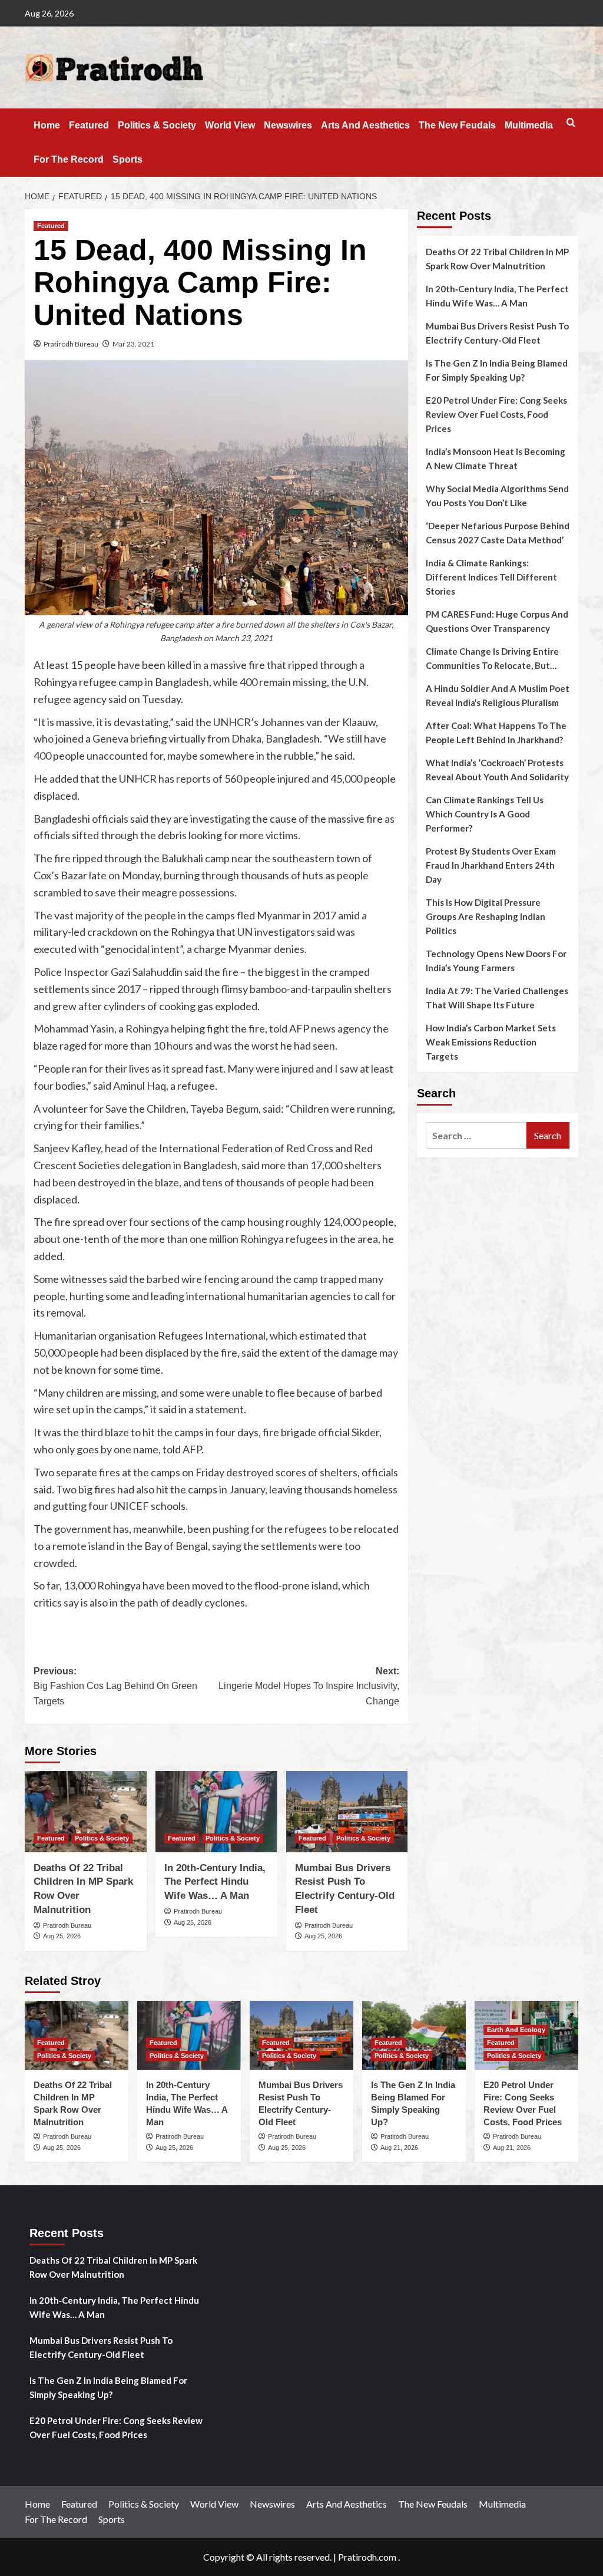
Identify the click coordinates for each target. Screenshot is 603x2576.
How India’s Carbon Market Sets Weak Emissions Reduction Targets (491, 1042)
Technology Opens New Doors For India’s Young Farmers (496, 961)
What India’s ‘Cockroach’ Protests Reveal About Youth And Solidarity (497, 770)
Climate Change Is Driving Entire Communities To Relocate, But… (492, 658)
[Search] (571, 123)
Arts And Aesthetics (365, 125)
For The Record (69, 159)
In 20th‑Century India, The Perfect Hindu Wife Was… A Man (215, 1882)
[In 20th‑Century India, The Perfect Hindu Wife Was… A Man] (216, 1812)
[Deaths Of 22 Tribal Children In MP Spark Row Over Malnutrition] (86, 1812)
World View (230, 125)
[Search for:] (476, 1135)
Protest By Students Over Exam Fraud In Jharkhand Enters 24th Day (491, 865)
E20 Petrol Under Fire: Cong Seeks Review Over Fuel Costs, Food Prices (496, 414)
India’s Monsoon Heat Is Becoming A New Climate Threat (496, 459)
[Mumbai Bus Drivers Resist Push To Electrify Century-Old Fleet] (347, 1812)
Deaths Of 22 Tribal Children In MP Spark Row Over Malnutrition (497, 259)
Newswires (288, 125)
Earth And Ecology (516, 2030)
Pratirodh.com (367, 2557)
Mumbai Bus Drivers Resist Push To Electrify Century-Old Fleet (497, 333)
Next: (309, 1686)
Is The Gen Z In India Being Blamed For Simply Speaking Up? (497, 370)
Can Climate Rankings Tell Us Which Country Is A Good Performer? (485, 814)
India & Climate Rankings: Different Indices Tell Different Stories (491, 577)
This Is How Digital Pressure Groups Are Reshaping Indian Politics (486, 916)
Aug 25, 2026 (62, 1936)
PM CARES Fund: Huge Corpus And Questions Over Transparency (497, 621)
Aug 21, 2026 (399, 2148)
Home (47, 125)
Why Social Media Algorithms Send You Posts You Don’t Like (497, 496)
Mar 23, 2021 (133, 344)
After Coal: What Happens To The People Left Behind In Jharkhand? (496, 733)
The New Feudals (457, 125)
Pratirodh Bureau (71, 344)
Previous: (115, 1686)
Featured (89, 125)
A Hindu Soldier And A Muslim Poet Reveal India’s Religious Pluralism (498, 695)
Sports (127, 159)
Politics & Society (157, 125)
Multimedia (529, 125)
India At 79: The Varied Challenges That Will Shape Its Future (497, 998)
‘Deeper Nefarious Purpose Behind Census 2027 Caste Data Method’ (498, 533)
